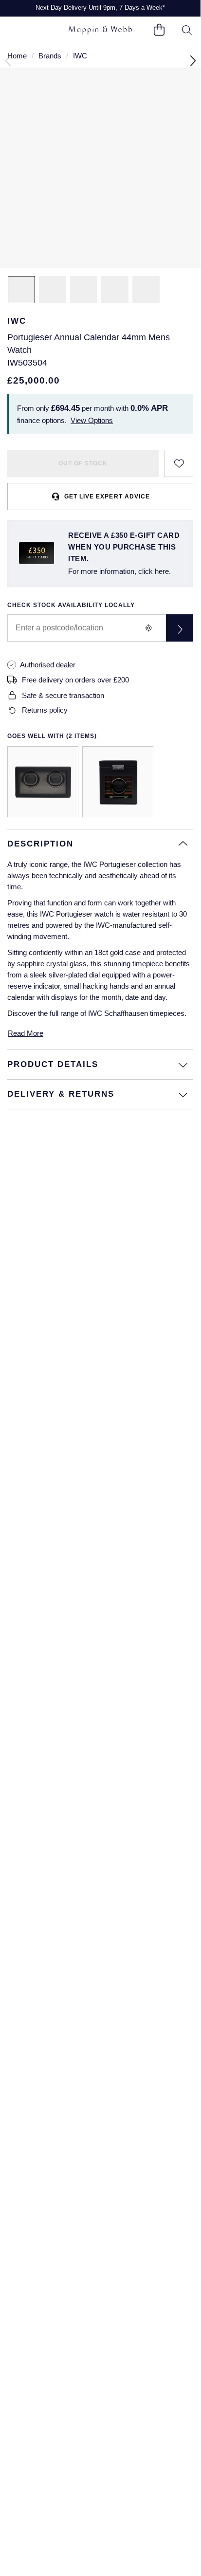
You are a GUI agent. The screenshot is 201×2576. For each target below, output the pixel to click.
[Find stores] (180, 628)
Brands (50, 56)
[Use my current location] (148, 628)
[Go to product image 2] (53, 290)
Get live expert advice (107, 497)
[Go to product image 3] (84, 290)
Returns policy (45, 710)
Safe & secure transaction (63, 695)
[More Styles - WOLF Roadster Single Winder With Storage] (118, 782)
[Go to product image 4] (115, 290)
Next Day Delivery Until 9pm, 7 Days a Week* (100, 8)
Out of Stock (83, 463)
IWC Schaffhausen (118, 1013)
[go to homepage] (100, 30)
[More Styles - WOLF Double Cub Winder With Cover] (43, 782)
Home (17, 56)
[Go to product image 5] (146, 290)
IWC (80, 56)
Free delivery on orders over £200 (75, 680)
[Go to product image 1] (21, 290)
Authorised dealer (48, 665)
